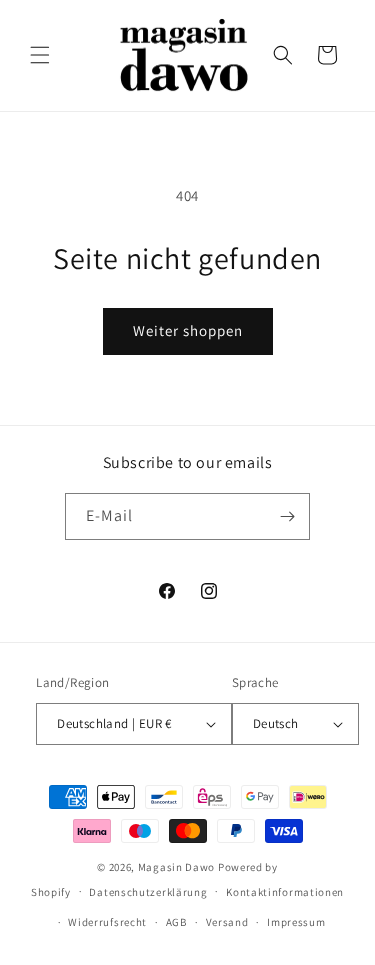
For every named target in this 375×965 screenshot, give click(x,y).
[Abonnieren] (287, 516)
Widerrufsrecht (107, 922)
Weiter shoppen (188, 330)
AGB (176, 922)
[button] (40, 55)
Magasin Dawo (176, 867)
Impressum (296, 922)
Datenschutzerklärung (148, 892)
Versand (227, 922)
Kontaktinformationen (285, 892)
